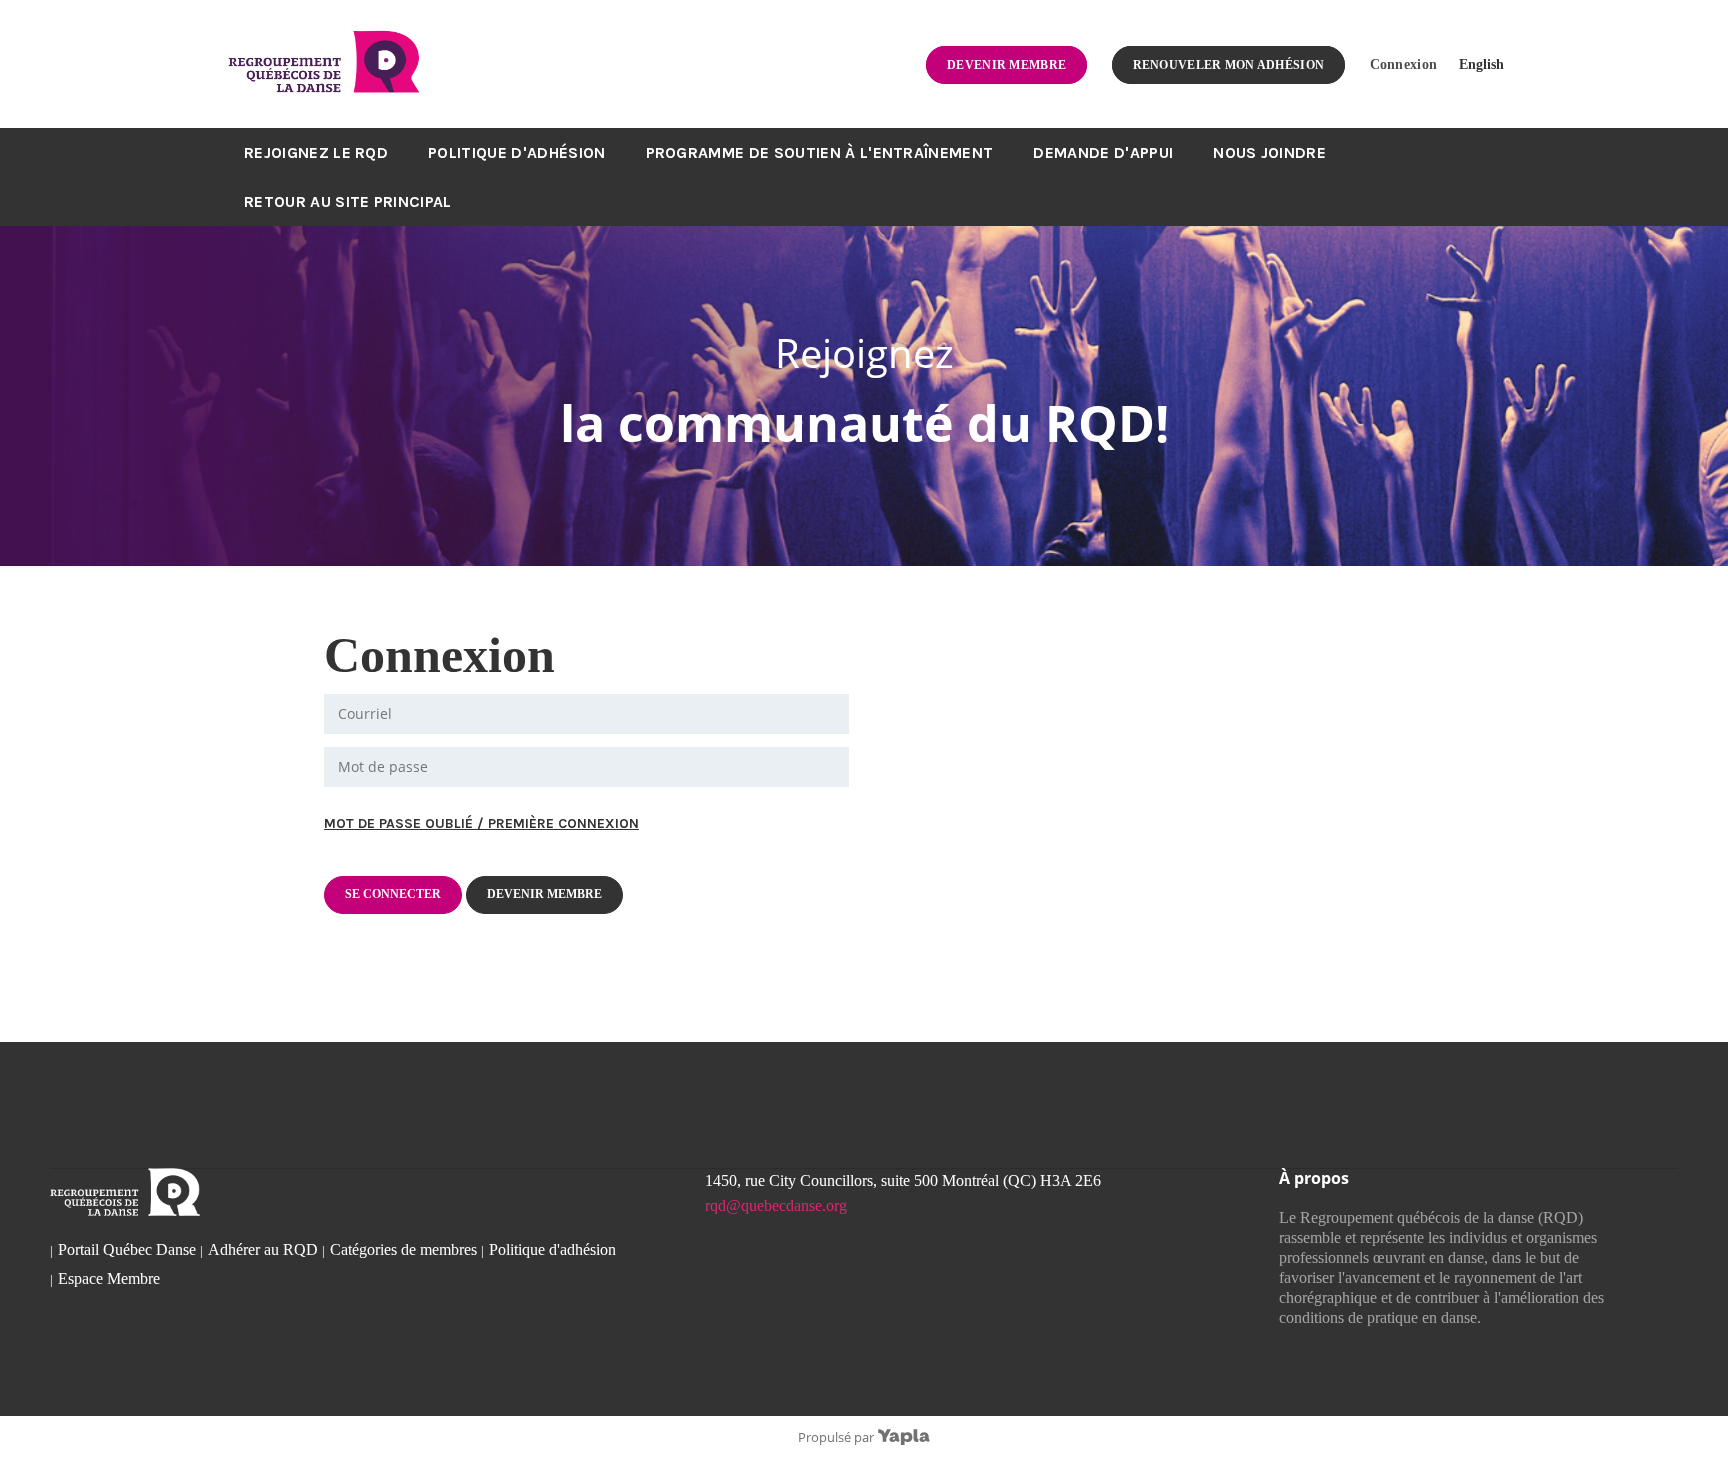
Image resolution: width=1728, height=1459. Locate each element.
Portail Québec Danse (127, 1249)
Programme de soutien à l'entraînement (820, 152)
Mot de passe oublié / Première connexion (481, 823)
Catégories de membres (403, 1249)
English (1481, 64)
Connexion (1404, 64)
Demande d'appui (1103, 152)
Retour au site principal (348, 201)
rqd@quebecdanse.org (776, 1205)
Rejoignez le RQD (316, 152)
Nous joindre (1269, 152)
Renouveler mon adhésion (1229, 65)
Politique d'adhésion (516, 152)
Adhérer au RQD (263, 1249)
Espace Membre (109, 1278)
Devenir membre (1006, 65)
